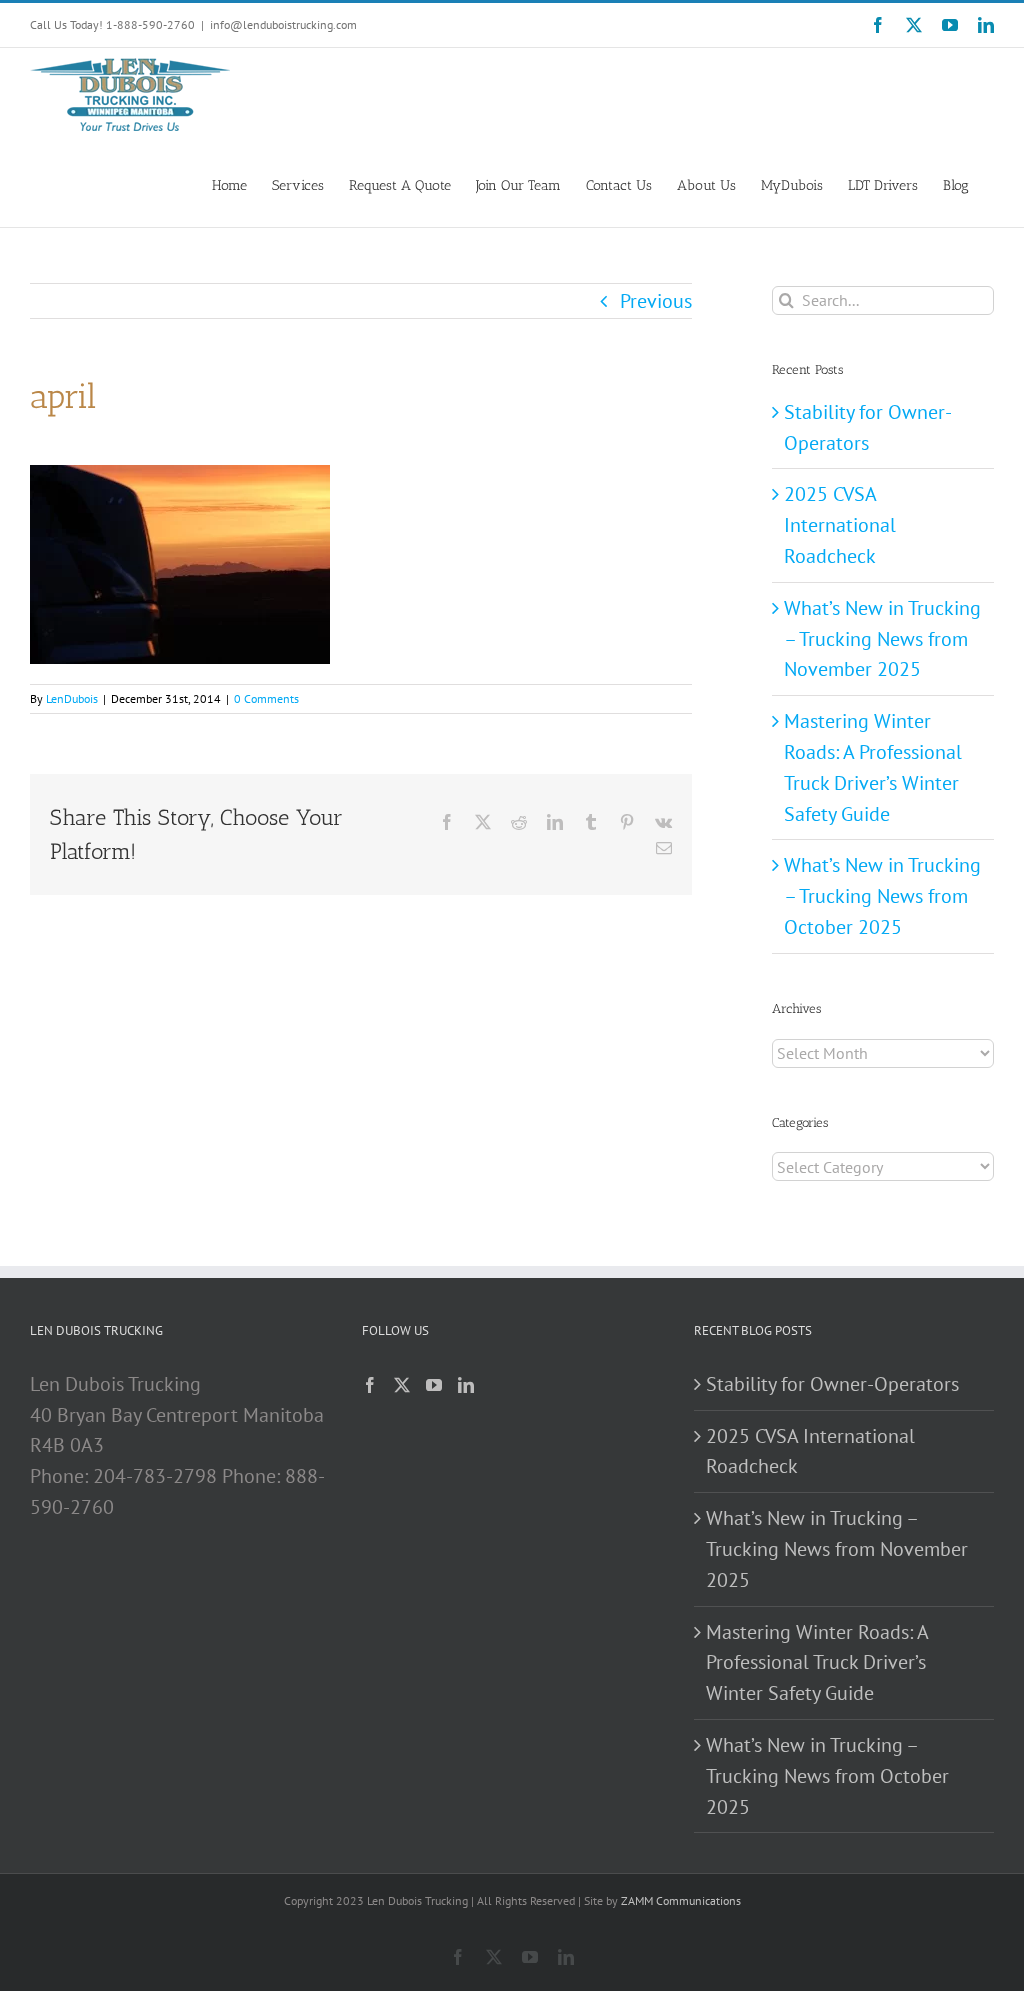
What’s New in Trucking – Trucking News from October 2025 (882, 896)
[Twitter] (402, 1385)
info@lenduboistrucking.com (283, 24)
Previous (656, 301)
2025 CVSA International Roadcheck (840, 525)
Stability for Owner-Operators (832, 1384)
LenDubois (72, 698)
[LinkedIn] (466, 1385)
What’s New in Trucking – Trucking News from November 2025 (882, 639)
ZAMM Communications (681, 1900)
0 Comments (266, 698)
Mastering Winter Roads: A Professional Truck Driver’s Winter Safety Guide (817, 1663)
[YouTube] (434, 1385)
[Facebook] (370, 1385)
